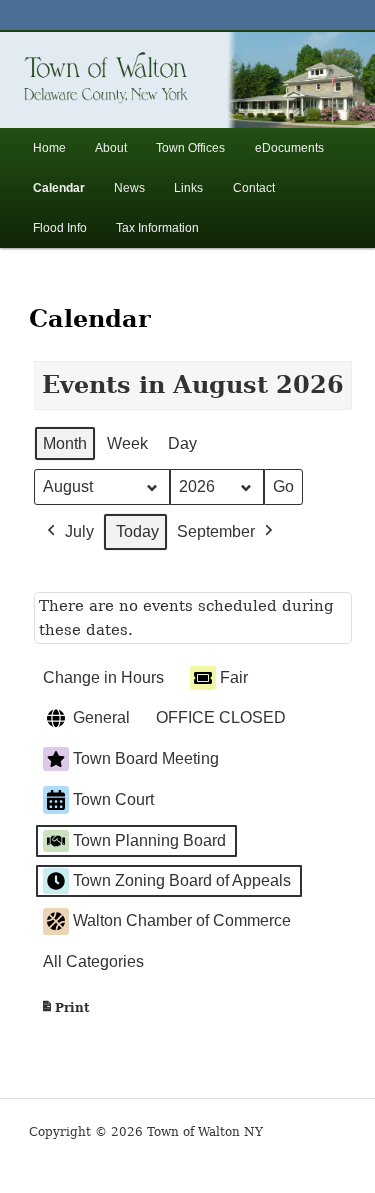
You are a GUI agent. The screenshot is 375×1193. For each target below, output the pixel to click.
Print (65, 1012)
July (79, 531)
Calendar (59, 188)
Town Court (113, 799)
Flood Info (60, 228)
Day (182, 443)
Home (49, 148)
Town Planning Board (149, 840)
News (129, 188)
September (216, 531)
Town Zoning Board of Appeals (182, 880)
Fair (234, 677)
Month (65, 443)
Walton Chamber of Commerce (182, 920)
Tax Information (157, 228)
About (111, 148)
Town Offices (190, 148)
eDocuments (289, 148)
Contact (254, 188)
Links (188, 188)
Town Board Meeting (146, 758)
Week (127, 443)
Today (137, 531)
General (101, 717)
